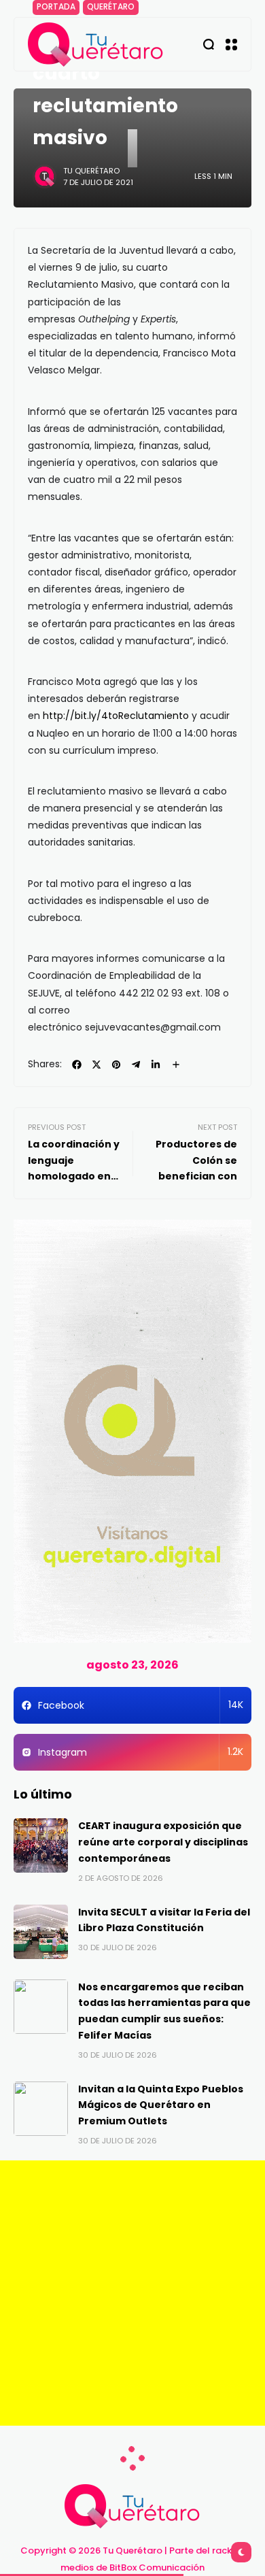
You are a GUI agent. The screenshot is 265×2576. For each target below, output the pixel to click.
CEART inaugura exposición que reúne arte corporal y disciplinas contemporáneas (163, 1842)
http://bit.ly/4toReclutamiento (116, 716)
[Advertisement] (132, 2293)
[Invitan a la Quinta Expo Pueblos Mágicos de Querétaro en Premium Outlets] (41, 2109)
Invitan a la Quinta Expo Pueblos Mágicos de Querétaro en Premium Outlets (161, 2105)
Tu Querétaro (91, 171)
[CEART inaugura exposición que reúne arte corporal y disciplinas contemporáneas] (41, 1845)
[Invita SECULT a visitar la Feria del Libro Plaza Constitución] (41, 1932)
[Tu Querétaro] (96, 45)
